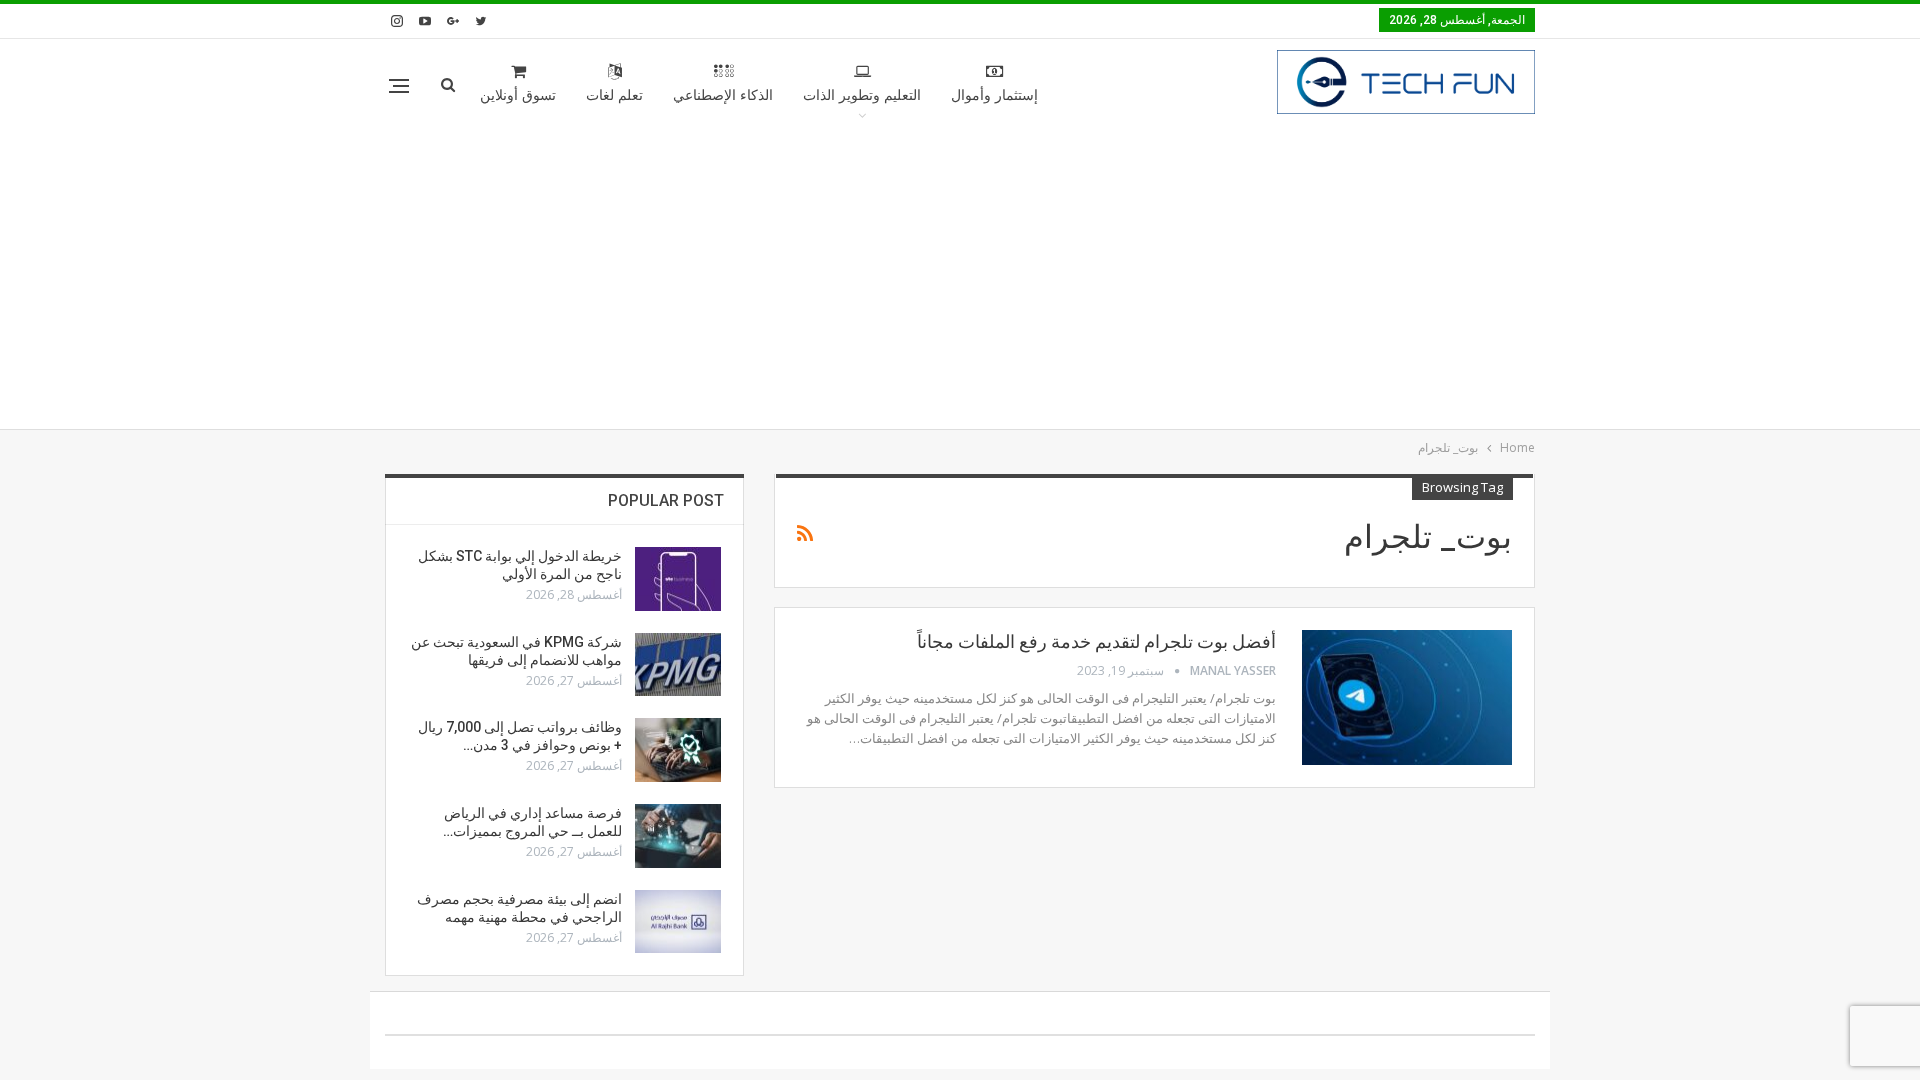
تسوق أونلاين (518, 95)
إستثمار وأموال (994, 95)
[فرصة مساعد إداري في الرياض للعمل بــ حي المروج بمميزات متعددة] (678, 836)
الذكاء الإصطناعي (723, 95)
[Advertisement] (960, 279)
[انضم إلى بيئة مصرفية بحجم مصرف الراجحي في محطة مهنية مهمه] (678, 922)
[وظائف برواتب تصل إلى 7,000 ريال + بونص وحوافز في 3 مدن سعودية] (678, 750)
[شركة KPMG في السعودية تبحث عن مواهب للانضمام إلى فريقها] (678, 665)
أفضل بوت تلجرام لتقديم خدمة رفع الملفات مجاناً (1096, 641)
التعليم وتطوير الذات (862, 95)
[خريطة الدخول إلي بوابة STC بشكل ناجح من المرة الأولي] (678, 579)
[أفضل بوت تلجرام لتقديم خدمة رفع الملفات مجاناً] (1407, 697)
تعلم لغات (614, 95)
